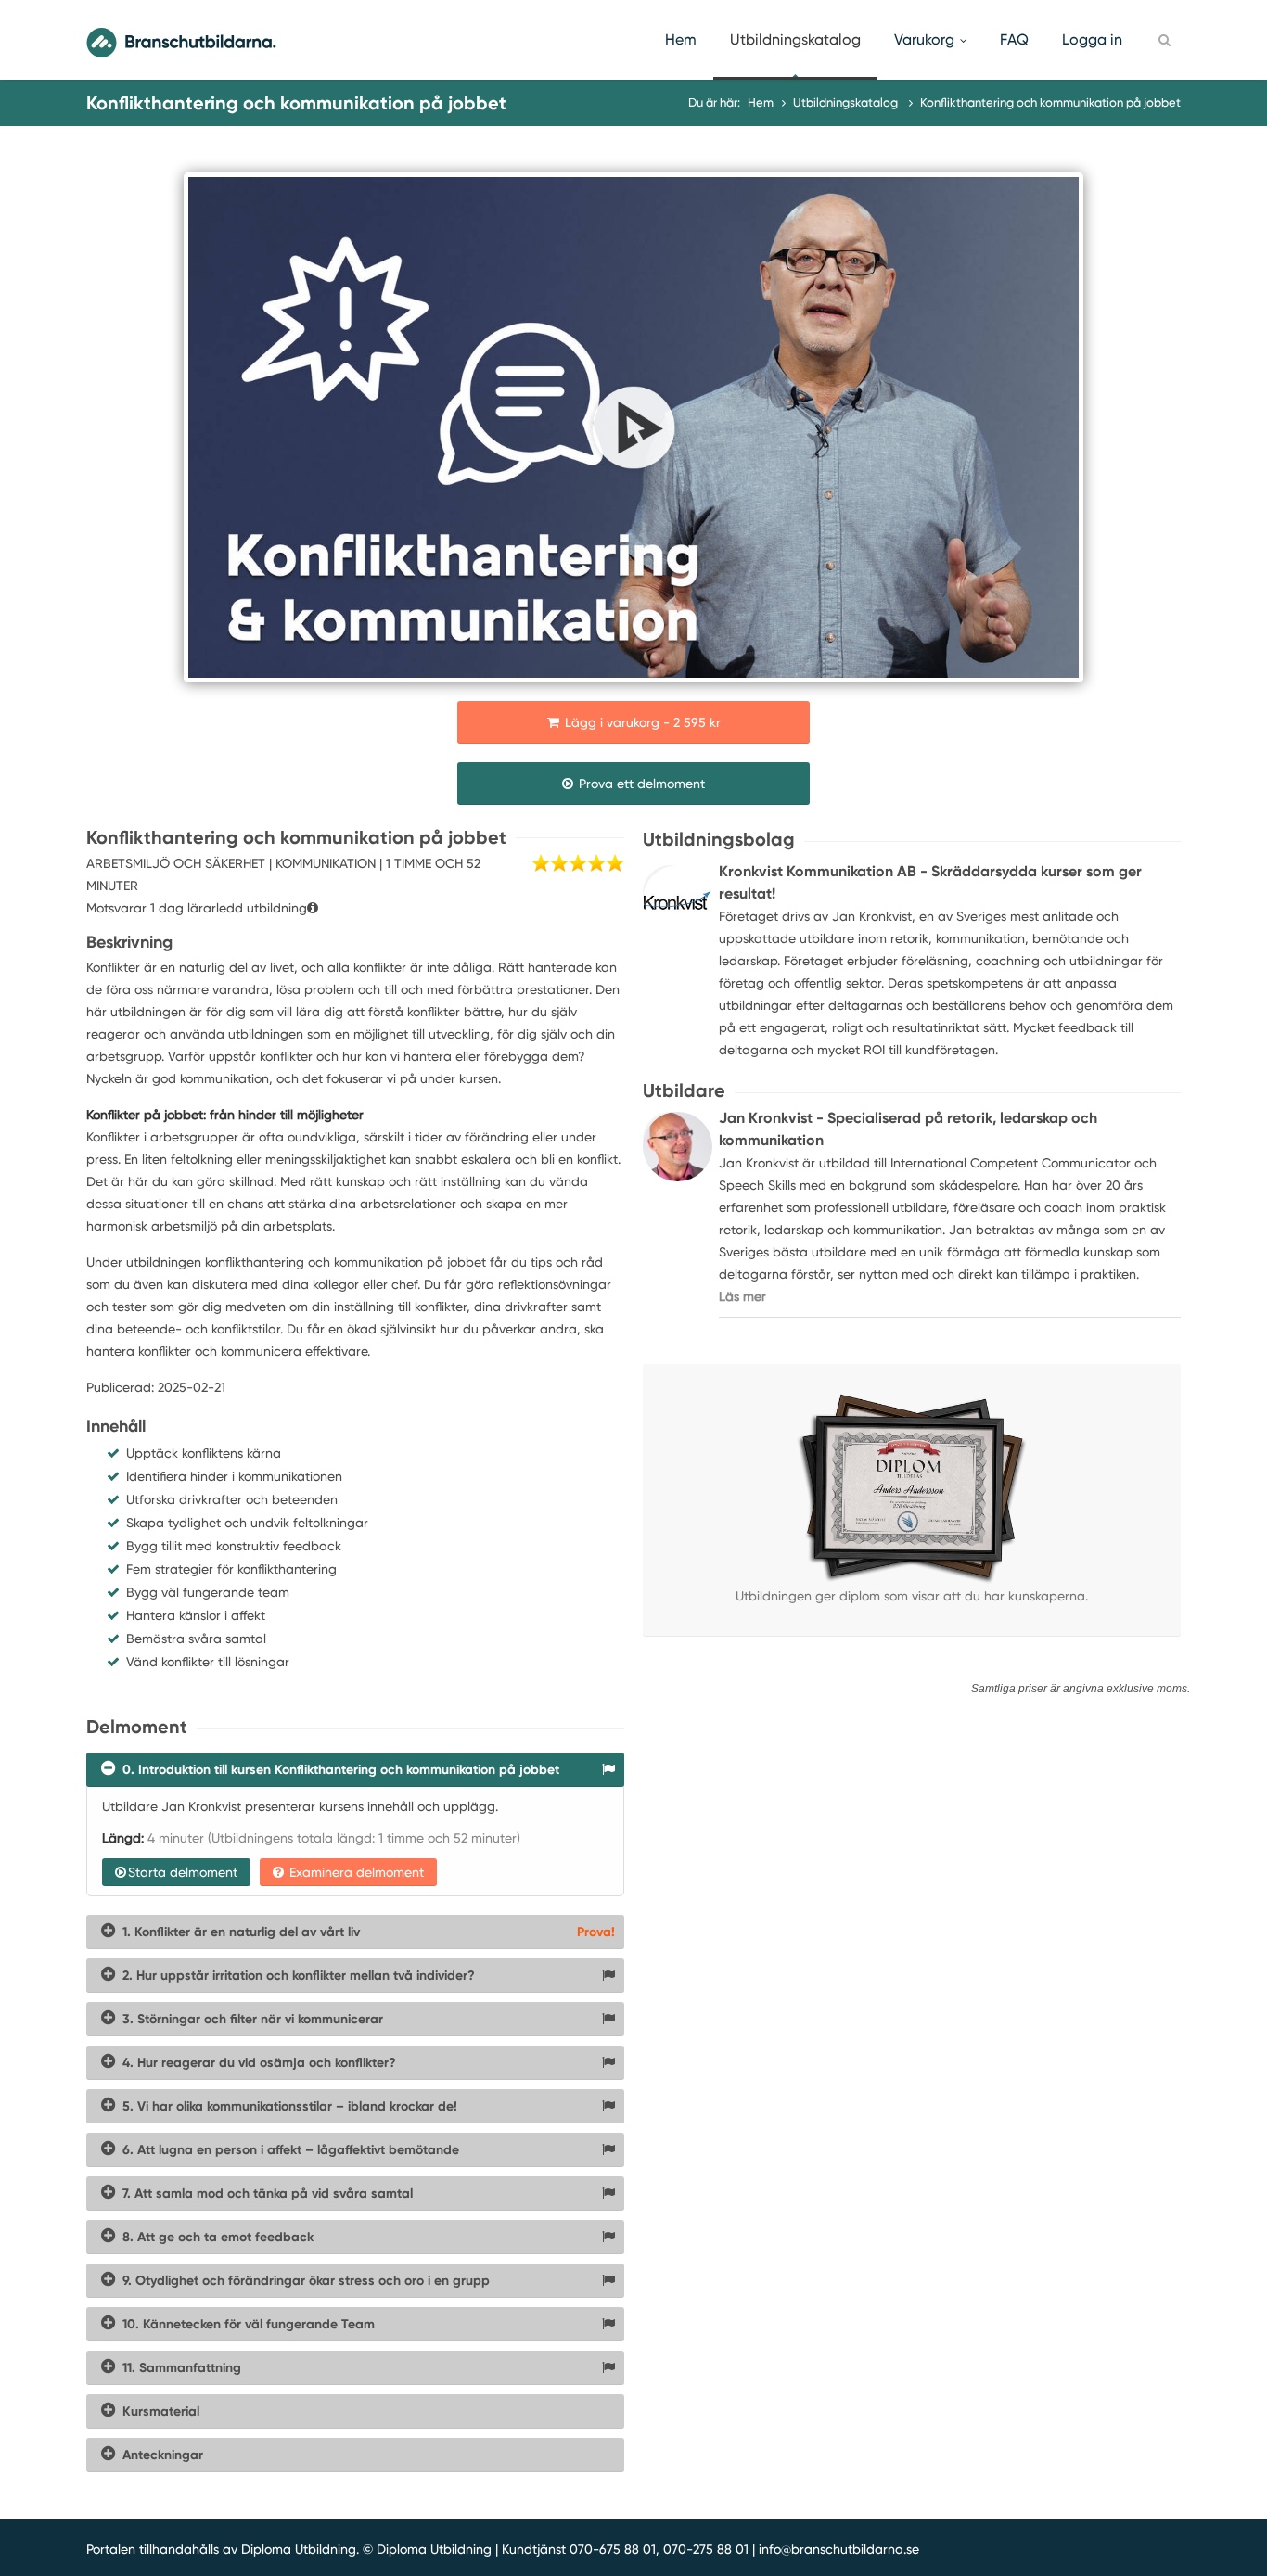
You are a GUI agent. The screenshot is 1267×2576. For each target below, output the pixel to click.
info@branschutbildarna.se (839, 2549)
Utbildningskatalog (795, 39)
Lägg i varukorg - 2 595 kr (641, 722)
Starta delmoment (183, 1872)
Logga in (1092, 39)
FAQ (1014, 39)
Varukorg (924, 39)
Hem (681, 39)
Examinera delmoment (355, 1872)
